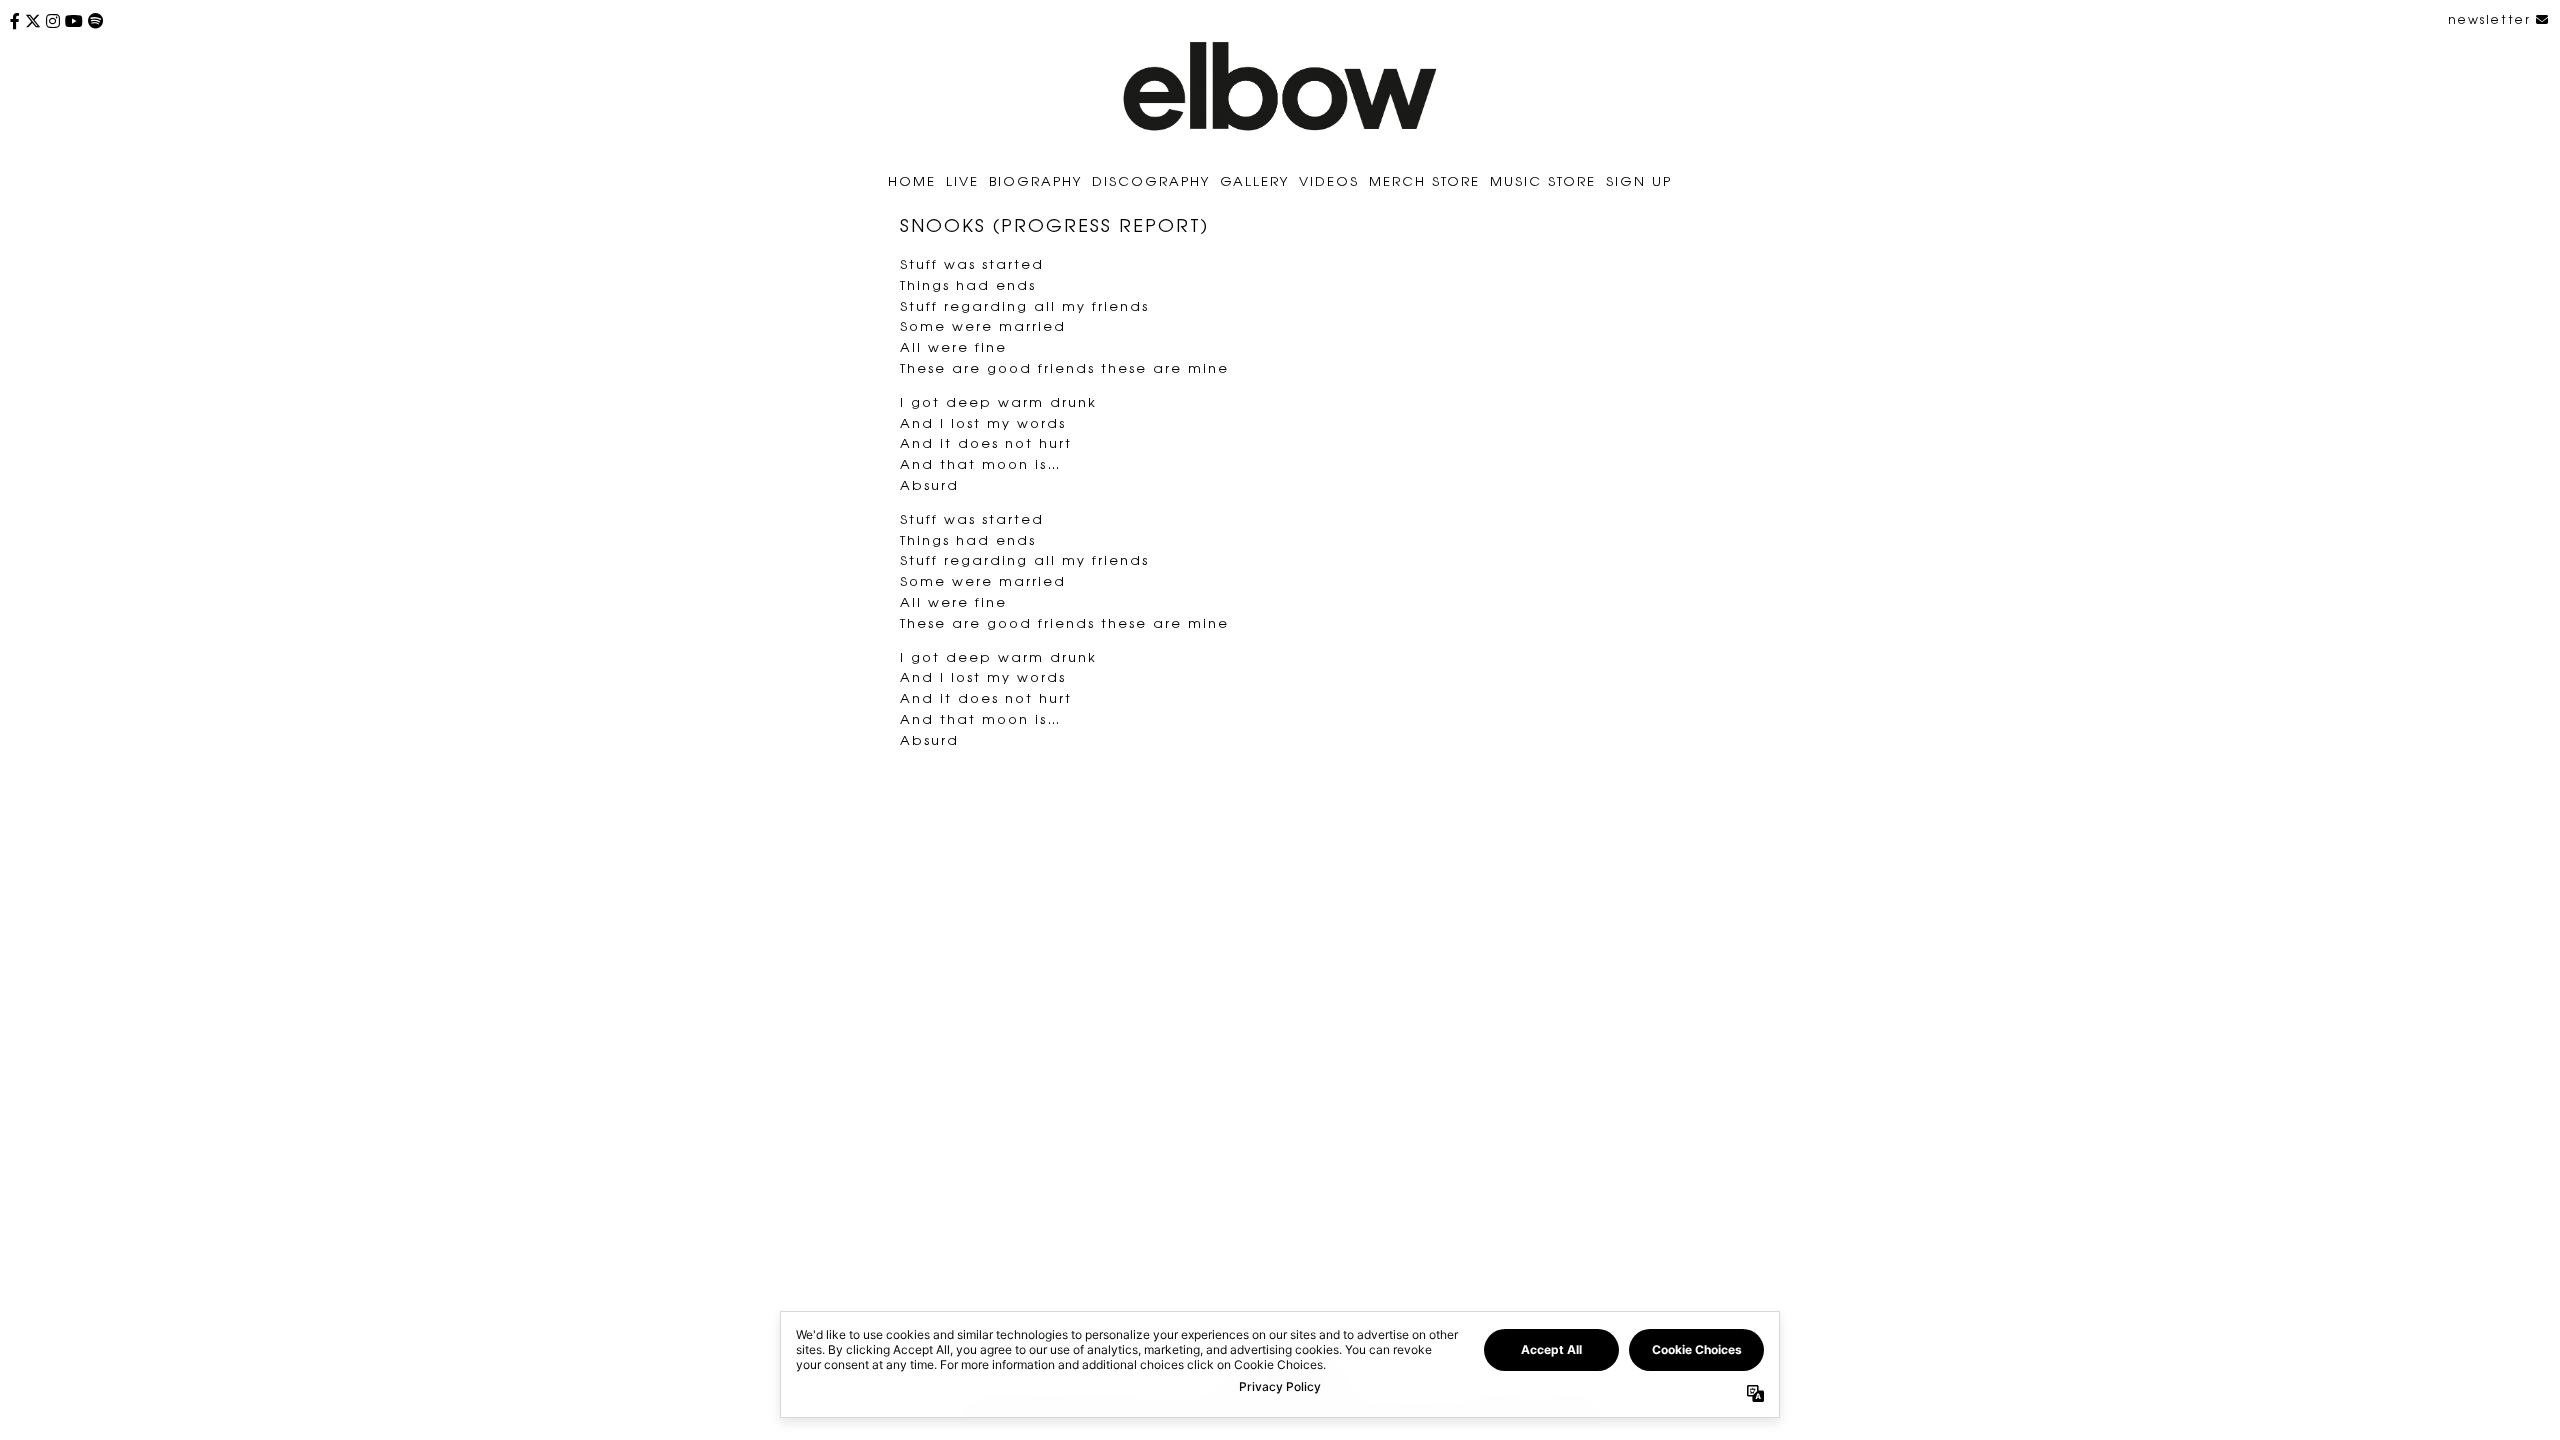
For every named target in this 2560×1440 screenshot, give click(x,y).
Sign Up (1639, 180)
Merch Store (1424, 180)
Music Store (1543, 180)
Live (962, 180)
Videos (1329, 180)
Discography (1151, 180)
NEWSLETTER (2492, 19)
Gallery (1254, 180)
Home (912, 180)
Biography (1035, 180)
